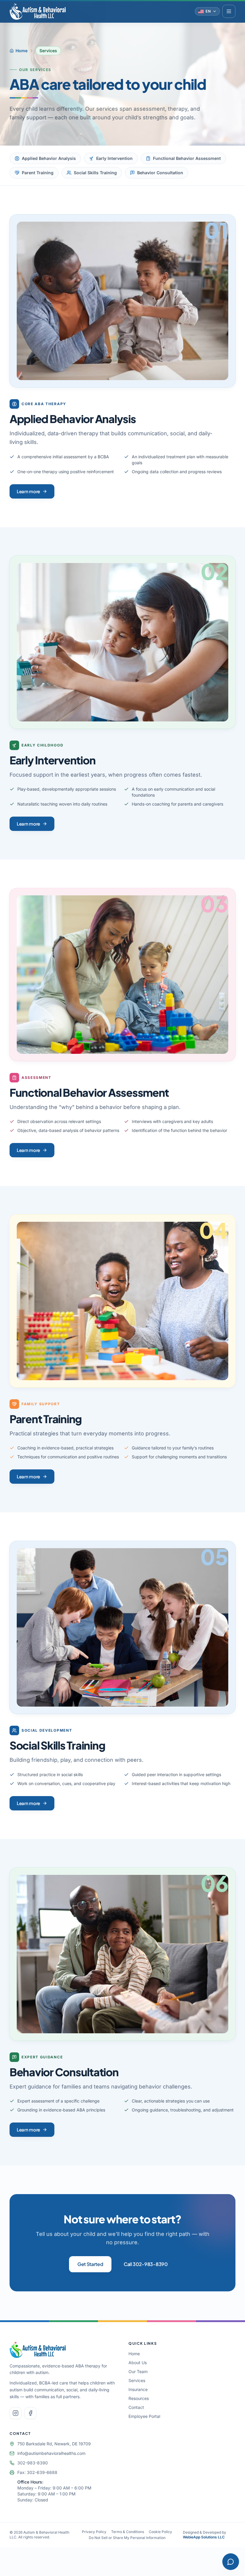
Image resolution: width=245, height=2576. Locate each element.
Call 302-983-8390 (146, 2264)
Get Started (90, 2264)
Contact (136, 2407)
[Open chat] (231, 2562)
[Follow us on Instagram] (16, 2413)
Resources (139, 2398)
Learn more (28, 491)
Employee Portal (144, 2416)
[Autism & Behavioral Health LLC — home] (38, 11)
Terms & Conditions (128, 2532)
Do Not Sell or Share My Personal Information (127, 2538)
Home (22, 51)
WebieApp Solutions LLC (204, 2537)
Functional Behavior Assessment (187, 158)
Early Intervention (114, 158)
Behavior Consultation (160, 173)
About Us (138, 2363)
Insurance (138, 2389)
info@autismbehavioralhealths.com (51, 2453)
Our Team (138, 2371)
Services (137, 2380)
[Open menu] (229, 11)
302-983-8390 (33, 2463)
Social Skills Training (95, 173)
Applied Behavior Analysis (49, 158)
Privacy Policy (94, 2532)
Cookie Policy (160, 2532)
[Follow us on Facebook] (30, 2413)
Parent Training (38, 173)
